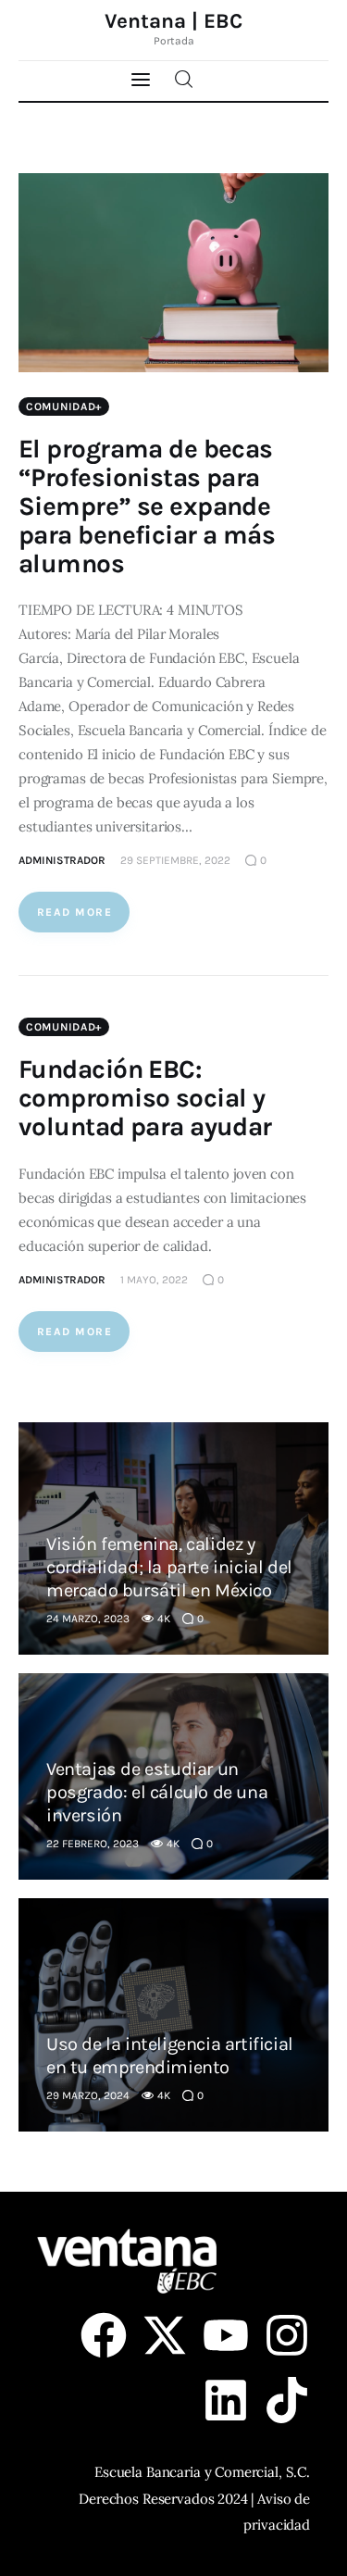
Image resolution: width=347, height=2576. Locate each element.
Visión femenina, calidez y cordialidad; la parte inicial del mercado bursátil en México (169, 1567)
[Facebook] (104, 2335)
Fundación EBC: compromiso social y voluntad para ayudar (145, 1098)
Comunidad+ (64, 406)
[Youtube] (226, 2335)
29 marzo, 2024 (88, 2095)
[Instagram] (287, 2335)
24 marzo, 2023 (88, 1619)
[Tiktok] (287, 2400)
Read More (74, 912)
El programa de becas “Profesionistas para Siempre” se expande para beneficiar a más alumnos (147, 506)
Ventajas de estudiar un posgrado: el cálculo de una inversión (157, 1792)
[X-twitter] (165, 2335)
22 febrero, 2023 (93, 1844)
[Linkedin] (226, 2400)
